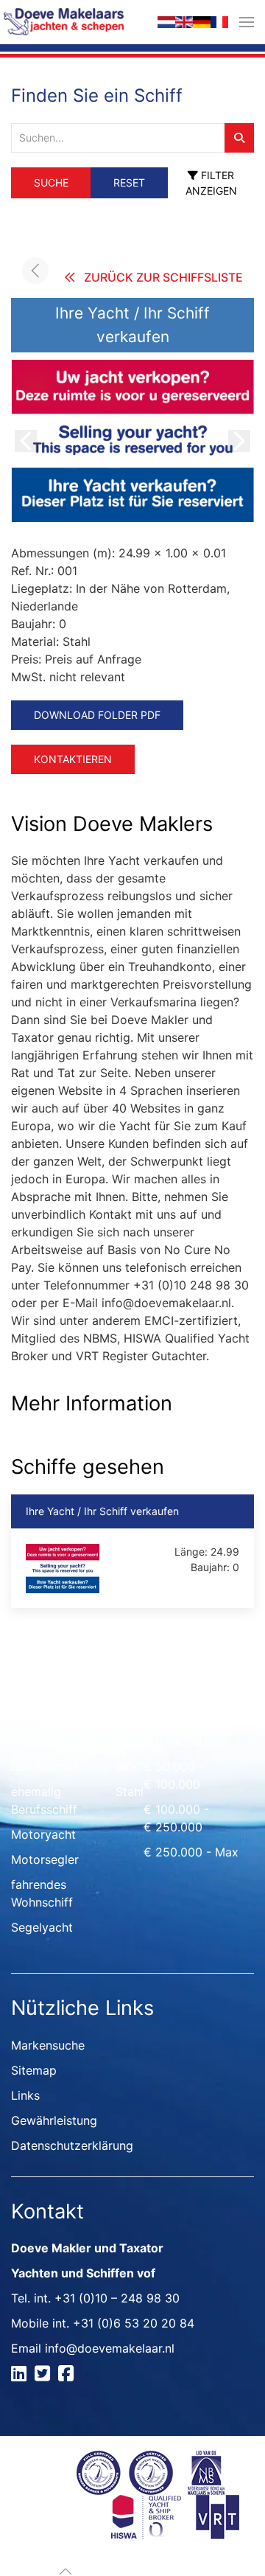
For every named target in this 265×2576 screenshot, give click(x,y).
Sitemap (34, 2070)
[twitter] (45, 2375)
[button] (247, 22)
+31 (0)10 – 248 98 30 (117, 2298)
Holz (128, 1741)
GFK (127, 1766)
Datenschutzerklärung (72, 2145)
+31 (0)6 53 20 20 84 (134, 2323)
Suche (51, 182)
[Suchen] (239, 138)
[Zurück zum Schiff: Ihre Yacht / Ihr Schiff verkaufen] (35, 271)
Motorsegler (45, 1859)
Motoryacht (43, 1834)
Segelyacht (42, 1927)
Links (25, 2095)
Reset (129, 182)
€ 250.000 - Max (191, 1852)
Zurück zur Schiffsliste (163, 277)
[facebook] (68, 2375)
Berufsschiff (44, 1766)
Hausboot (38, 1741)
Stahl (130, 1792)
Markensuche (48, 2045)
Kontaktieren (73, 759)
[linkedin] (21, 2375)
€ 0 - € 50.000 (185, 1741)
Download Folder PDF (97, 715)
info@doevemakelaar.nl (110, 2348)
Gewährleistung (54, 2120)
